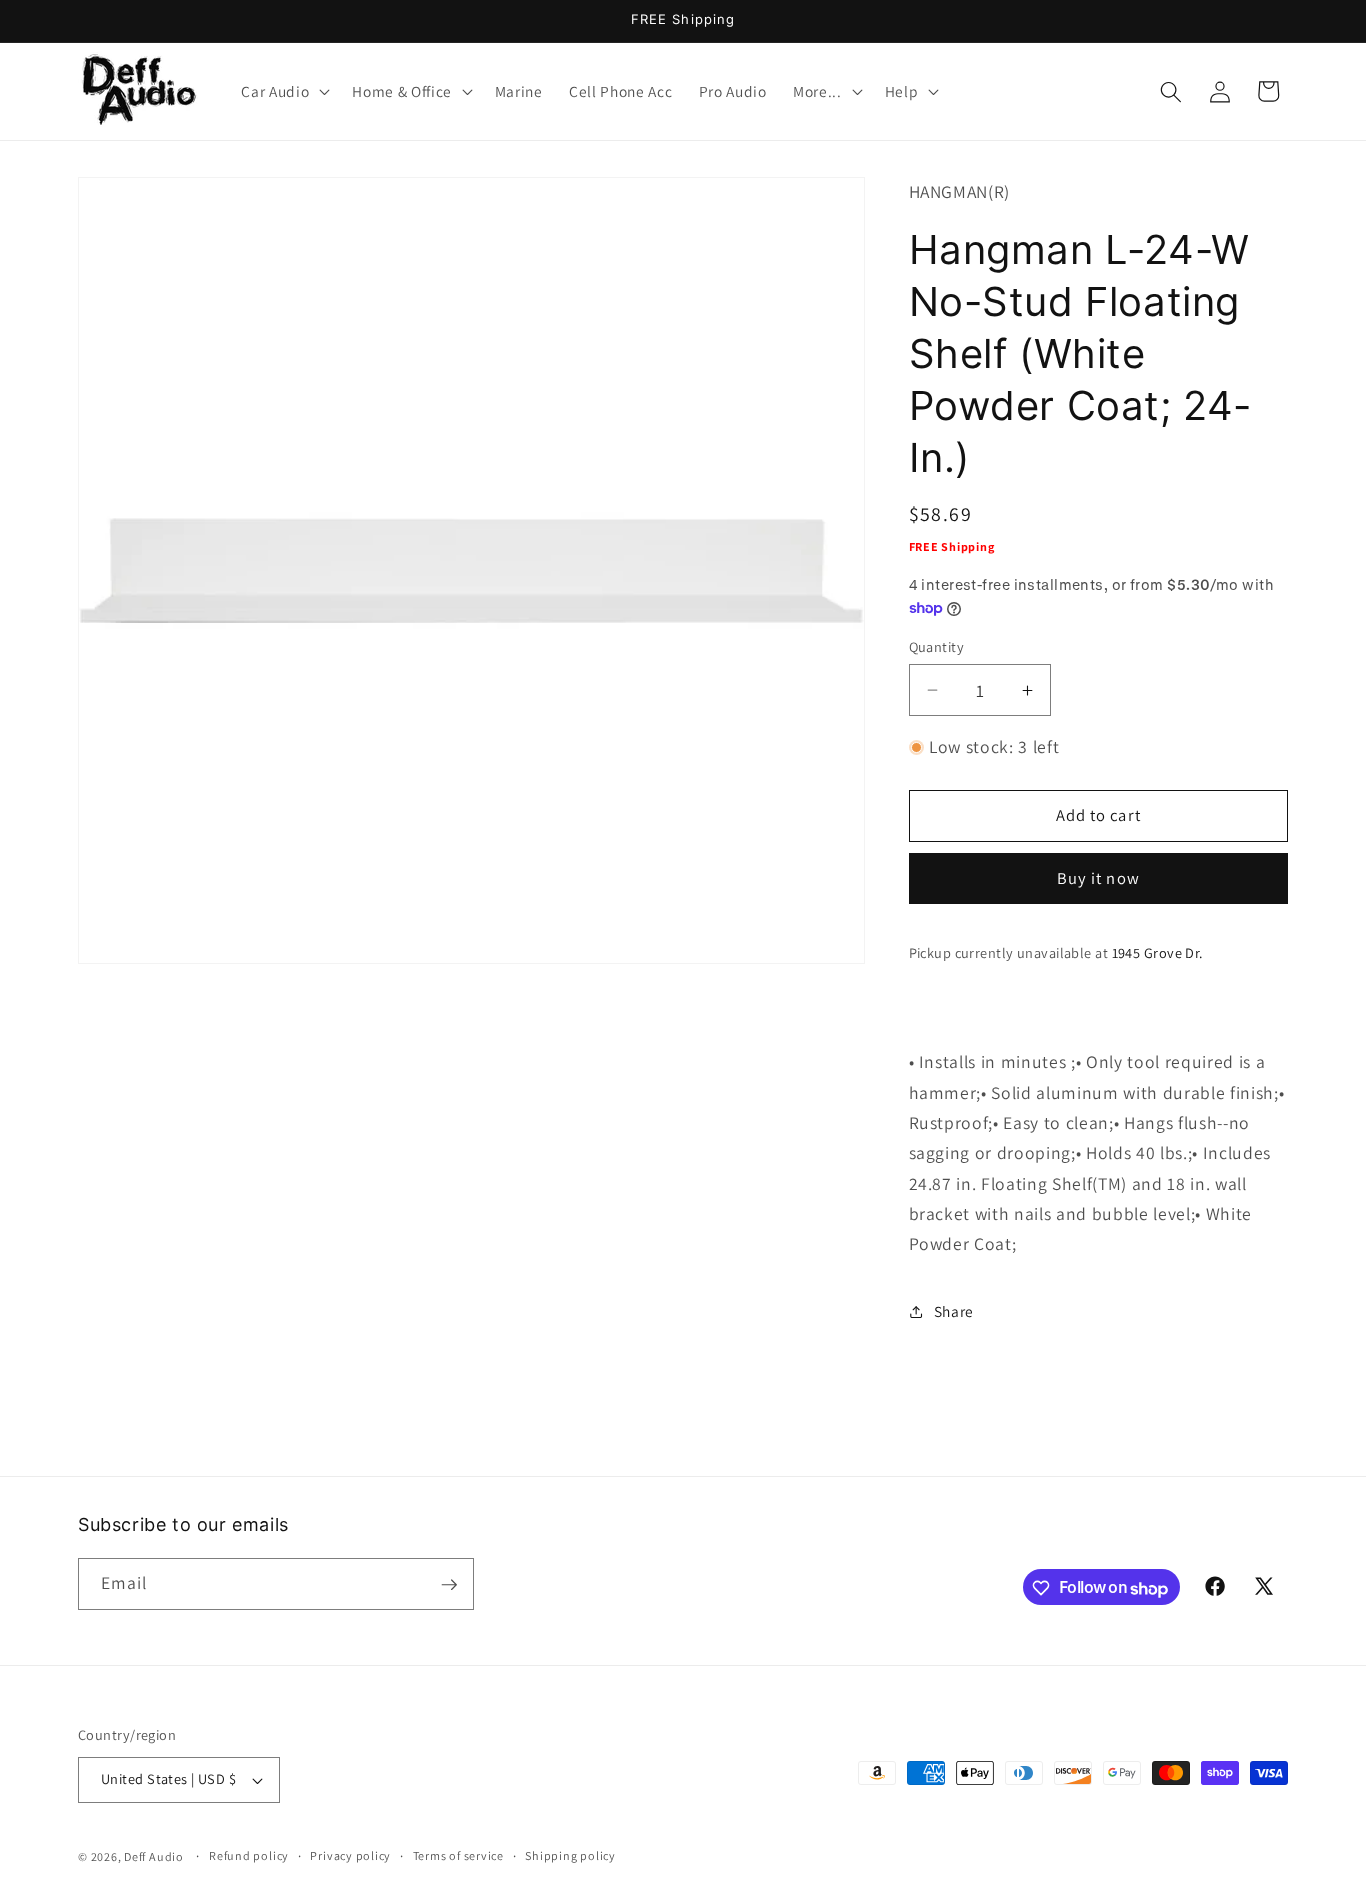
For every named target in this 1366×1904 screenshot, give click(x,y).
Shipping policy (570, 1856)
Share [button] (954, 1311)
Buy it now (1098, 878)
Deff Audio (154, 1856)
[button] (283, 92)
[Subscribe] (449, 1585)
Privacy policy (350, 1856)
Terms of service (458, 1856)
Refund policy (249, 1856)
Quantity (937, 646)
